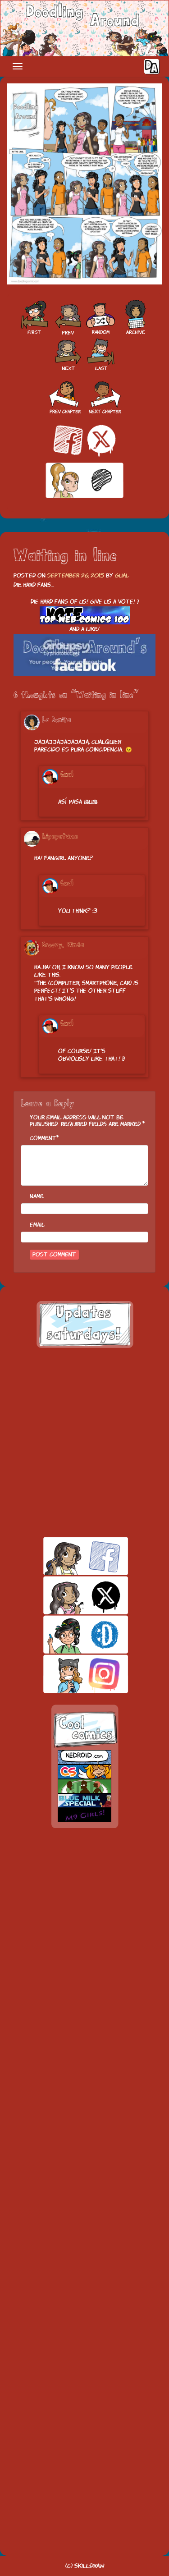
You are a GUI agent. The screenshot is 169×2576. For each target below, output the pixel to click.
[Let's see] (67, 318)
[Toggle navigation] (18, 66)
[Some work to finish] (68, 354)
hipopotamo (60, 837)
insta (70, 1674)
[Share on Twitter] (101, 440)
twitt (70, 1595)
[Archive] (136, 318)
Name (37, 1196)
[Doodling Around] (34, 318)
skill (70, 1634)
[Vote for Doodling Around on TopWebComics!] (85, 616)
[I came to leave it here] (101, 354)
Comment (43, 1138)
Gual (122, 575)
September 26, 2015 (76, 575)
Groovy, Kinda (63, 945)
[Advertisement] (84, 1442)
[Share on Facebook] (68, 440)
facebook (70, 1556)
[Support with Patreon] (85, 481)
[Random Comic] (100, 318)
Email (37, 1225)
